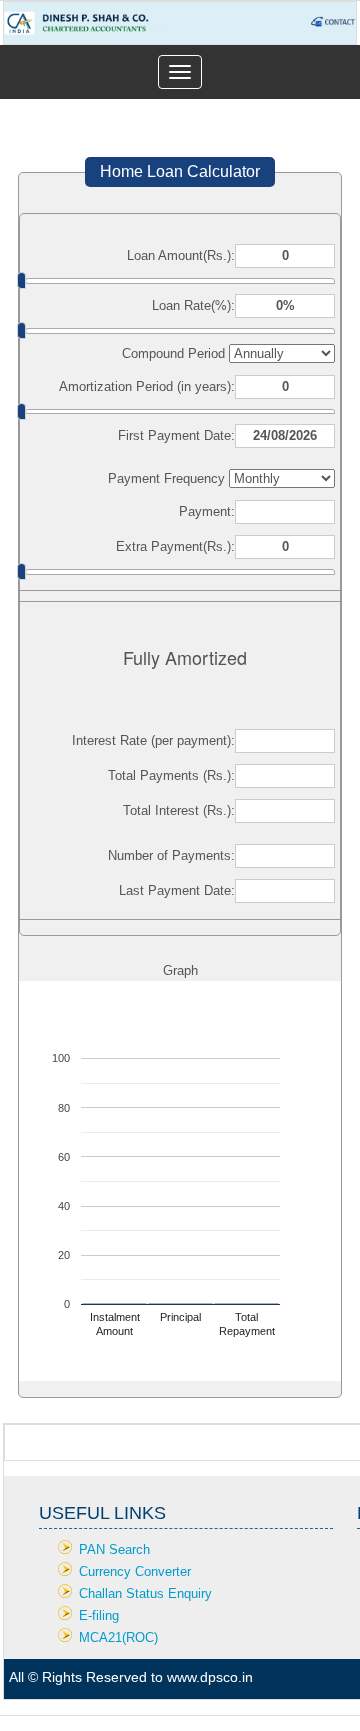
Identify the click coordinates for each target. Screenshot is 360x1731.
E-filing (99, 1615)
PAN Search (114, 1549)
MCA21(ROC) (118, 1637)
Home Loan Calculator (180, 171)
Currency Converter (135, 1571)
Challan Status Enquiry (145, 1593)
